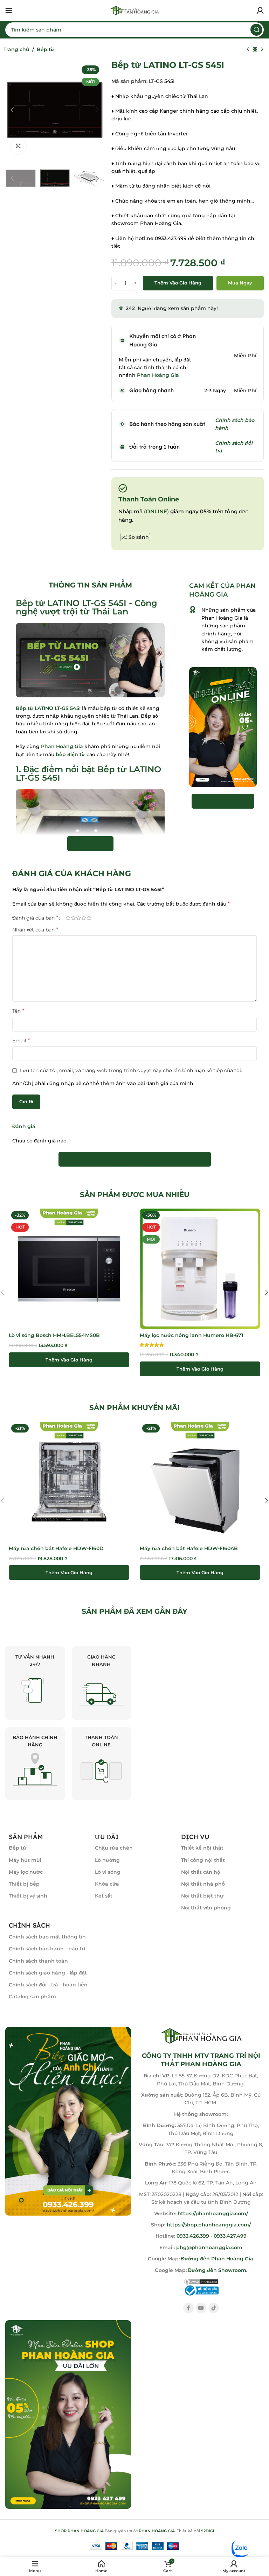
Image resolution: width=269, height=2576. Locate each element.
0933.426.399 (193, 2236)
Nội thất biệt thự (202, 1896)
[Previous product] (248, 50)
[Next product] (262, 50)
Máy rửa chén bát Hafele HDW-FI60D (56, 1548)
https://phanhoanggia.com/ (213, 2213)
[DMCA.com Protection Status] (201, 2281)
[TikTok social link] (214, 2308)
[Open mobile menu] (9, 10)
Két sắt (104, 1896)
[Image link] (68, 2121)
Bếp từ (46, 49)
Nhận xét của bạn (35, 930)
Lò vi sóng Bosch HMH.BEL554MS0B (54, 1335)
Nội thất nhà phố (203, 1884)
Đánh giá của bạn (35, 918)
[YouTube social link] (201, 2308)
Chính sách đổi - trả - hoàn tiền (48, 1985)
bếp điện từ (70, 754)
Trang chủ (16, 49)
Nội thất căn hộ (201, 1872)
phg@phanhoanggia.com (209, 2247)
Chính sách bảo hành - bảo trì (47, 1949)
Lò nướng (107, 1860)
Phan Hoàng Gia (62, 746)
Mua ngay (240, 283)
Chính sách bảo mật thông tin (47, 1937)
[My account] (260, 10)
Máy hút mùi (25, 1860)
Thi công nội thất (203, 1860)
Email (21, 1040)
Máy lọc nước (26, 1872)
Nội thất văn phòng (206, 1908)
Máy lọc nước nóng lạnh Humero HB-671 (191, 1335)
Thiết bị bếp (24, 1884)
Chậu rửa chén (114, 1848)
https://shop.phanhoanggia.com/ (209, 2225)
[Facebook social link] (188, 2308)
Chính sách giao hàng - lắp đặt (48, 1973)
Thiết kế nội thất (202, 1848)
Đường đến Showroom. (218, 2270)
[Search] (256, 30)
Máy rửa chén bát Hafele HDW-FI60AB (189, 1548)
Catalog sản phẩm (32, 1997)
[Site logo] (134, 10)
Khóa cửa (107, 1884)
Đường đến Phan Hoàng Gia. (217, 2259)
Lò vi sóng (108, 1872)
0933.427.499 (230, 2236)
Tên (18, 1011)
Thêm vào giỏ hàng (178, 283)
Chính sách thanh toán (38, 1961)
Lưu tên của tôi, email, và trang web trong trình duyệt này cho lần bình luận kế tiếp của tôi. (131, 1070)
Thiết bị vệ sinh (28, 1896)
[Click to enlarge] (18, 146)
